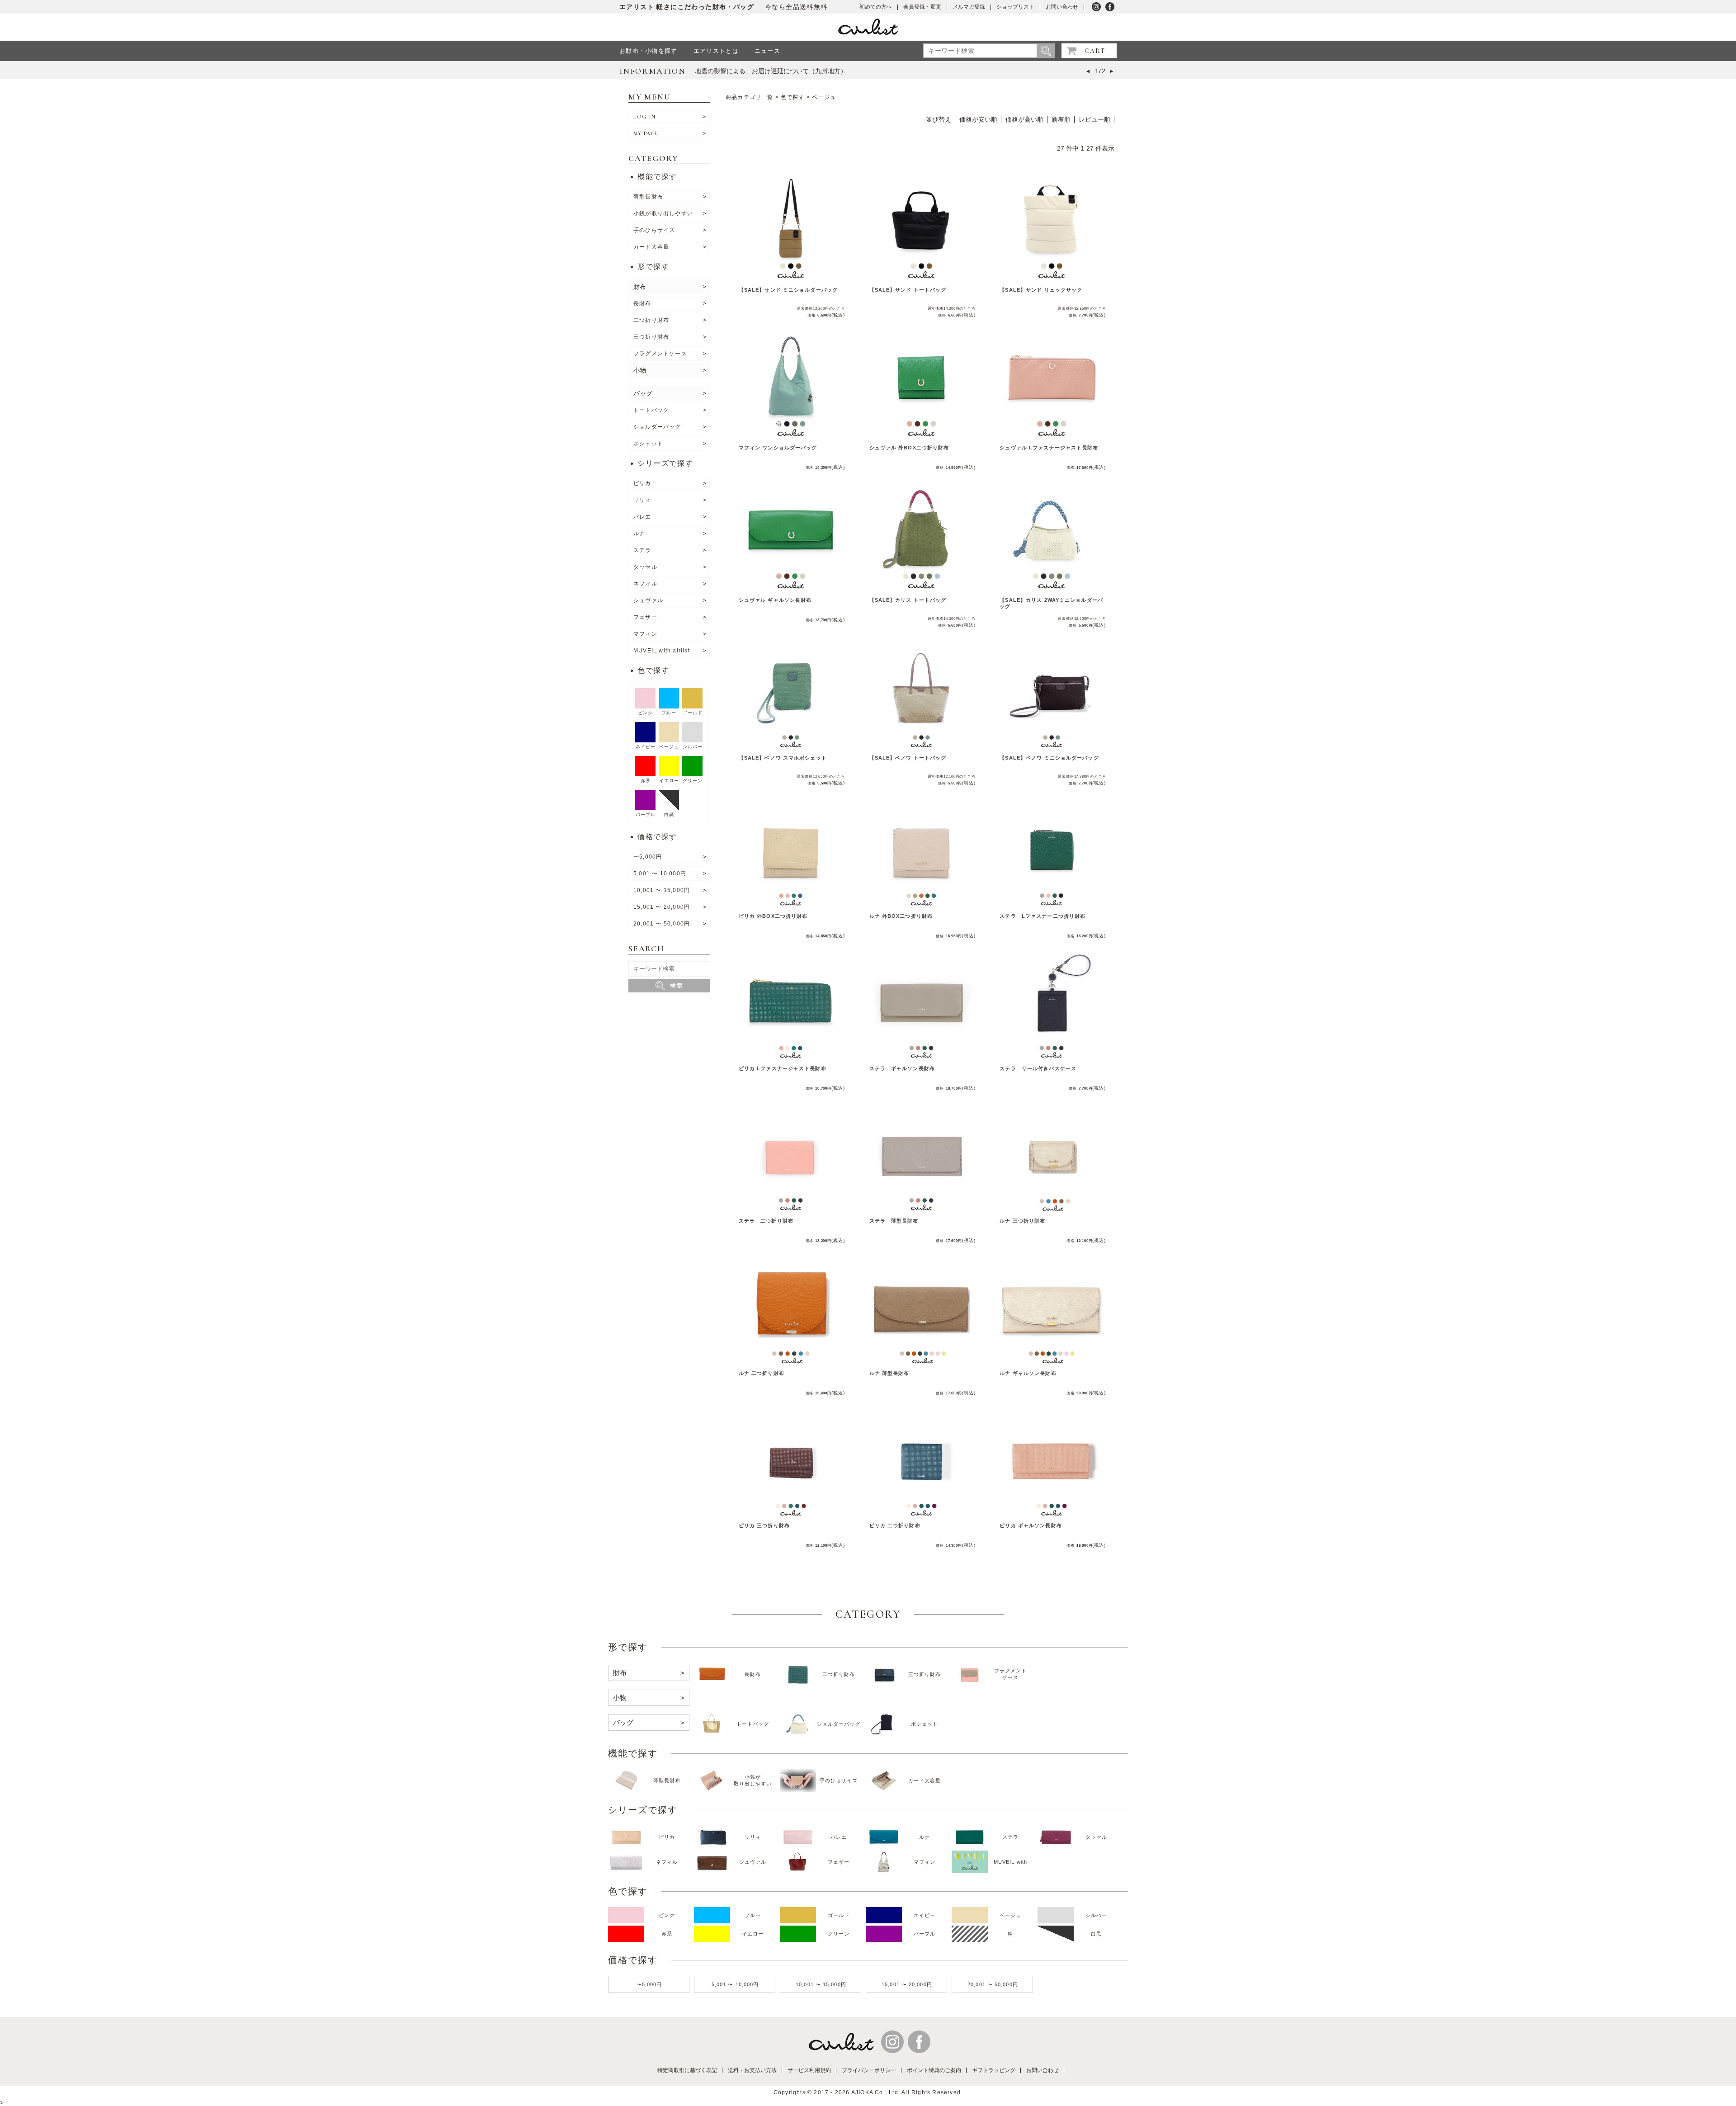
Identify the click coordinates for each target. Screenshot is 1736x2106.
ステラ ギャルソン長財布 (902, 1068)
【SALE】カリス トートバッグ (908, 600)
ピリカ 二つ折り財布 (895, 1525)
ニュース (767, 51)
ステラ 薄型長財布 (894, 1221)
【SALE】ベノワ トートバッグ (908, 758)
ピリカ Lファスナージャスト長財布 (783, 1068)
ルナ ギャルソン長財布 (1028, 1373)
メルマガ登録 (969, 7)
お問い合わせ (1062, 7)
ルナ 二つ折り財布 (762, 1373)
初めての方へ (876, 7)
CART (1095, 51)
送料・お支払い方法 (752, 2070)
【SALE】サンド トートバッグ (908, 290)
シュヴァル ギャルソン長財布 (775, 600)
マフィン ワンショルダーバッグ (778, 448)
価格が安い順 (978, 119)
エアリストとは (716, 51)
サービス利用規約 (809, 2070)
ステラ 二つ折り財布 (766, 1221)
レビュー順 (1094, 119)
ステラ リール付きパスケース (1038, 1068)
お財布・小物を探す (649, 51)
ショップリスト (1015, 7)
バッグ (643, 393)
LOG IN (644, 117)
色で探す (793, 97)
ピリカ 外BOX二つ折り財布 (773, 916)
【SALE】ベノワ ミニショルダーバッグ (1049, 758)
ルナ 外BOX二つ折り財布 (901, 916)
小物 (640, 370)
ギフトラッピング (994, 2070)
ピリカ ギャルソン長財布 (1031, 1525)
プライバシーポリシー (869, 2070)
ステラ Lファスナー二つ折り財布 (1043, 916)
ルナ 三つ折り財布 (1022, 1221)
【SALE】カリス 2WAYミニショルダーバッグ (1051, 603)
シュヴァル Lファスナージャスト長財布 (1049, 448)
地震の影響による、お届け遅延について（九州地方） (771, 71)
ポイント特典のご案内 (934, 2070)
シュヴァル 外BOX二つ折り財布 (909, 448)
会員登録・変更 (922, 7)
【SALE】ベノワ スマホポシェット (783, 758)
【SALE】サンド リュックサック (1041, 290)
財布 (640, 287)
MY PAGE (646, 133)
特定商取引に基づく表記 (687, 2070)
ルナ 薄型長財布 (889, 1373)
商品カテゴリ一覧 (750, 97)
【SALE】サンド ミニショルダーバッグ (788, 290)
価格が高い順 (1024, 119)
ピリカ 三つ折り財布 (764, 1525)
